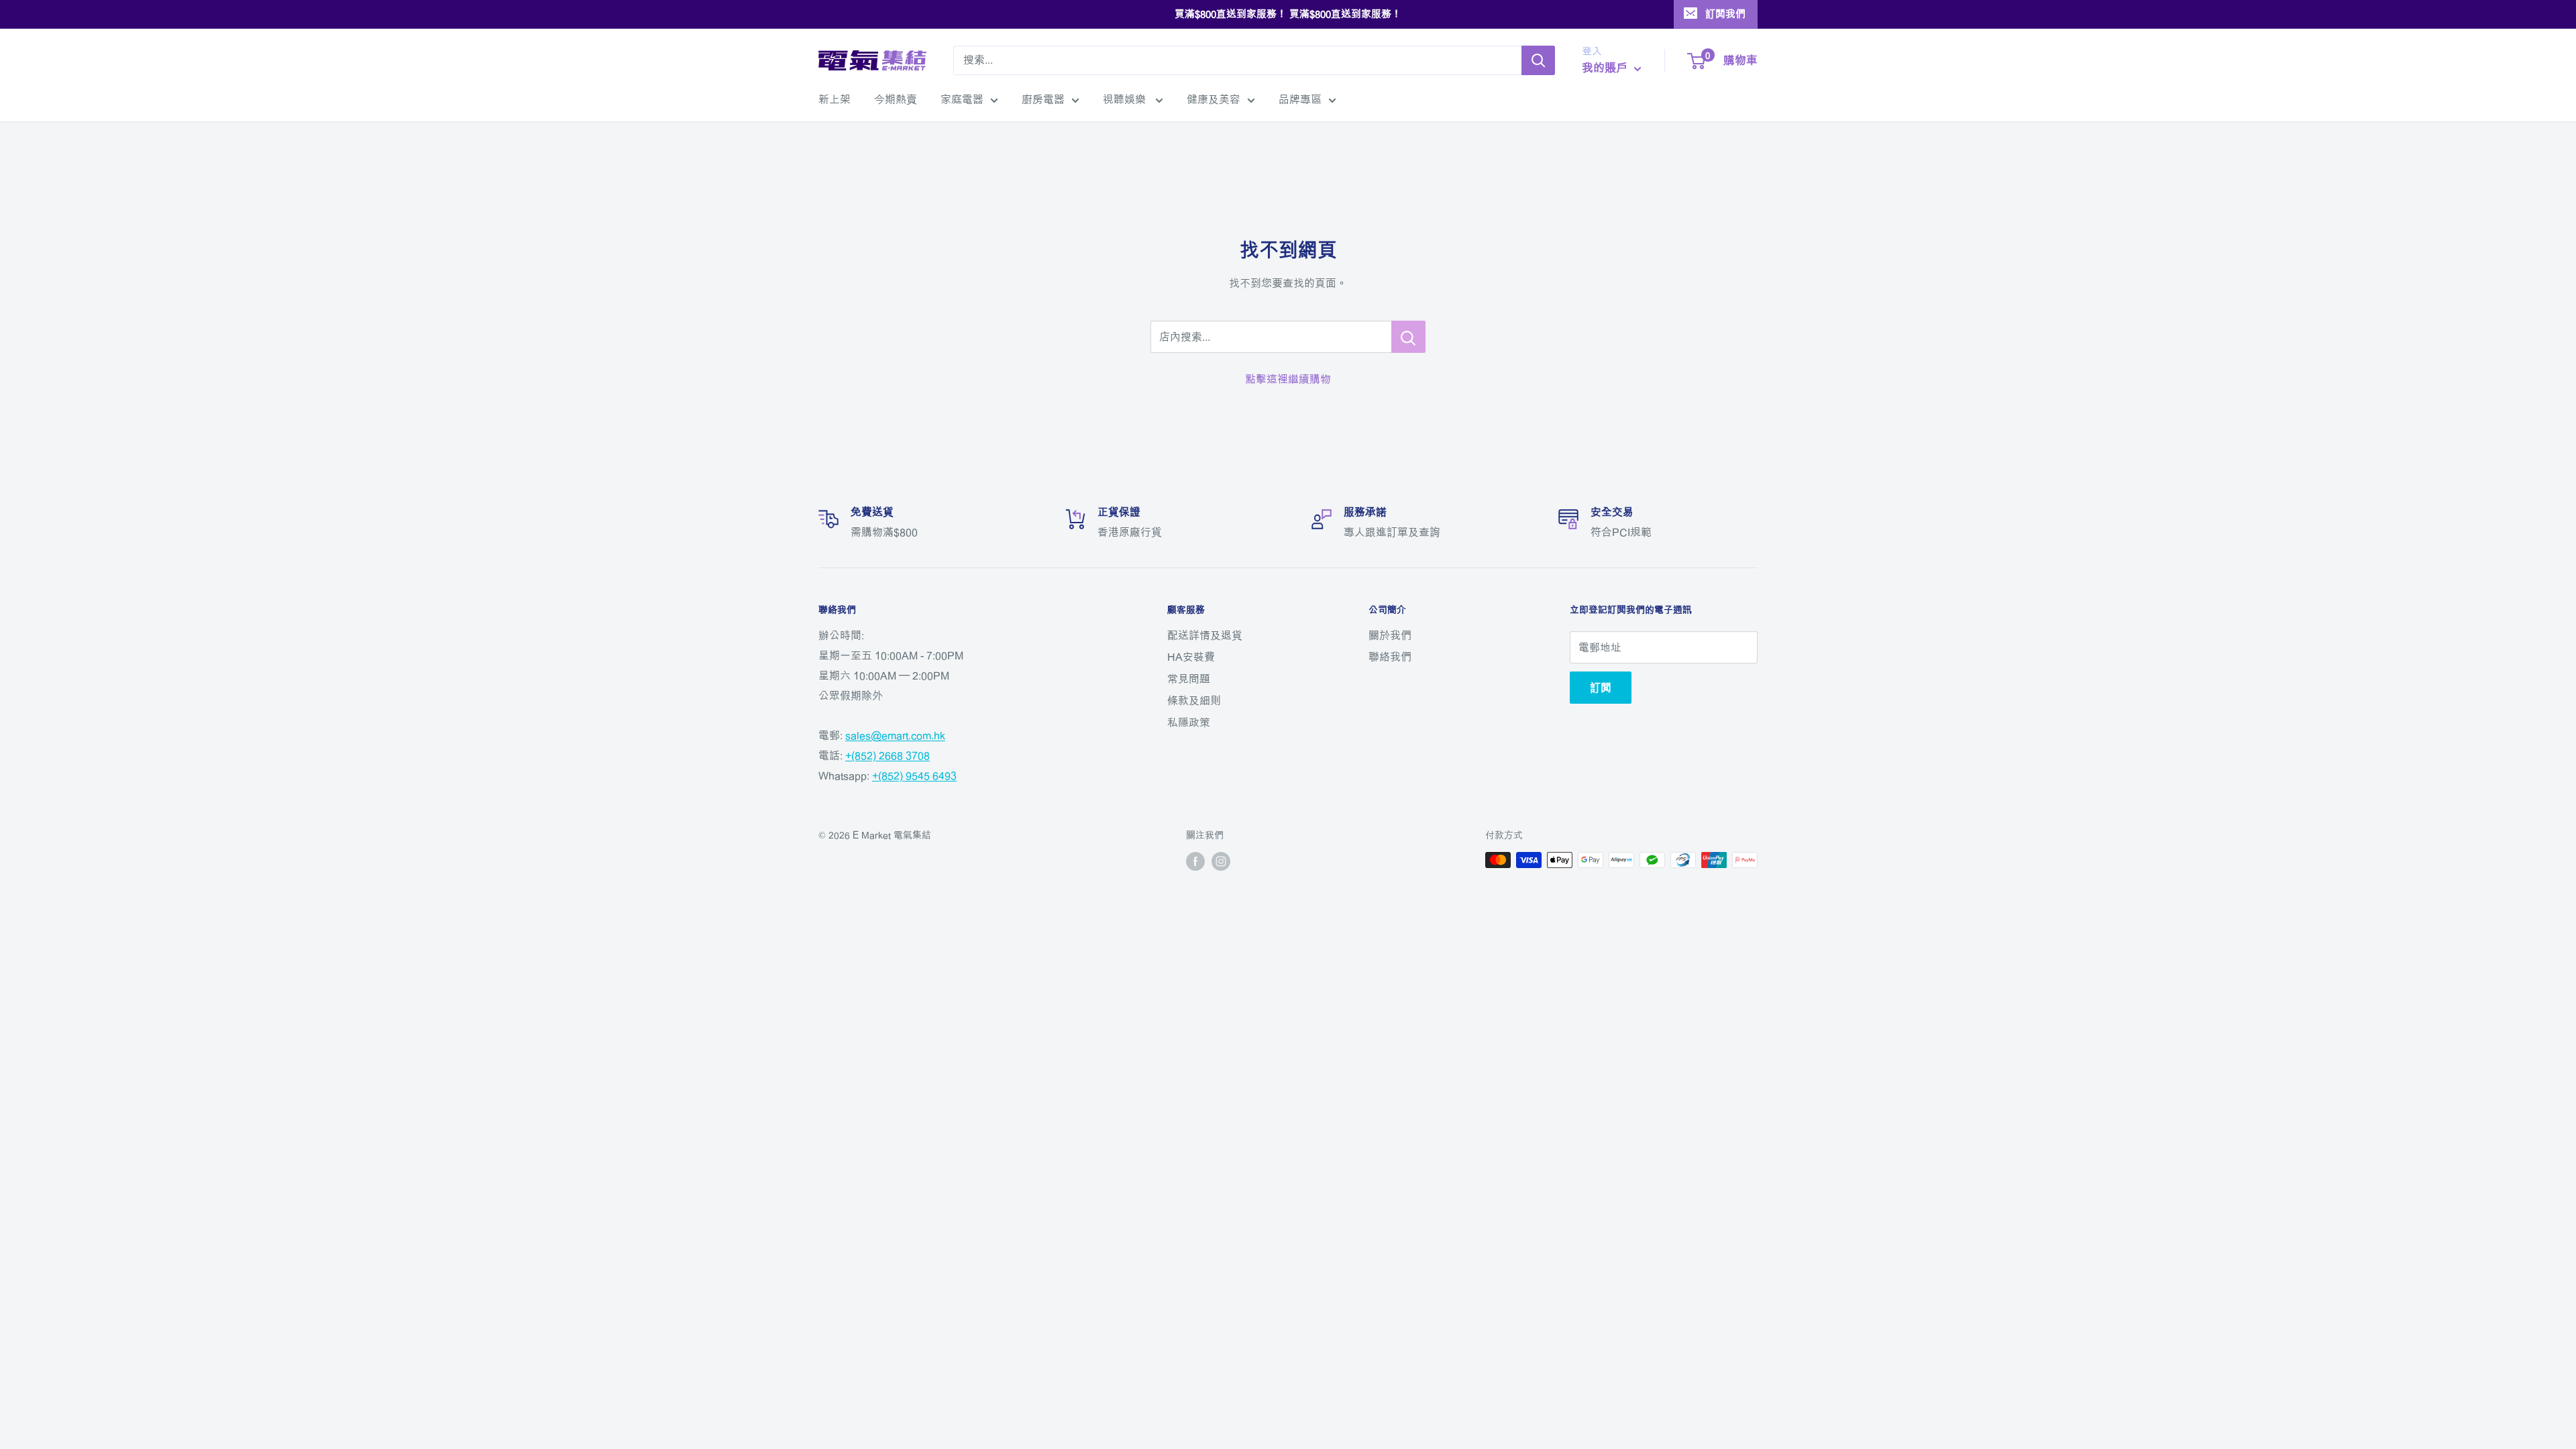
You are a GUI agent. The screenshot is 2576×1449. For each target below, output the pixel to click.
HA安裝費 (1191, 657)
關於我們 (1390, 635)
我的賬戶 (1606, 67)
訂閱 (1601, 688)
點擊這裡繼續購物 (1288, 379)
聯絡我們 (1390, 657)
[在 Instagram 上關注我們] (1221, 861)
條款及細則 (1194, 700)
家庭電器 (962, 99)
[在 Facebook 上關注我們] (1195, 861)
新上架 (835, 99)
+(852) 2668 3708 (888, 755)
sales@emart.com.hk (895, 735)
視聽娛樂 (1126, 99)
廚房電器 (1043, 99)
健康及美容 (1214, 99)
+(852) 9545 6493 (914, 775)
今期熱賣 (896, 99)
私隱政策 (1189, 722)
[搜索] (1538, 60)
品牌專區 (1300, 99)
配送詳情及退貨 (1205, 635)
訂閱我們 (1725, 14)
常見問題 (1189, 679)
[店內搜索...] (1408, 337)
